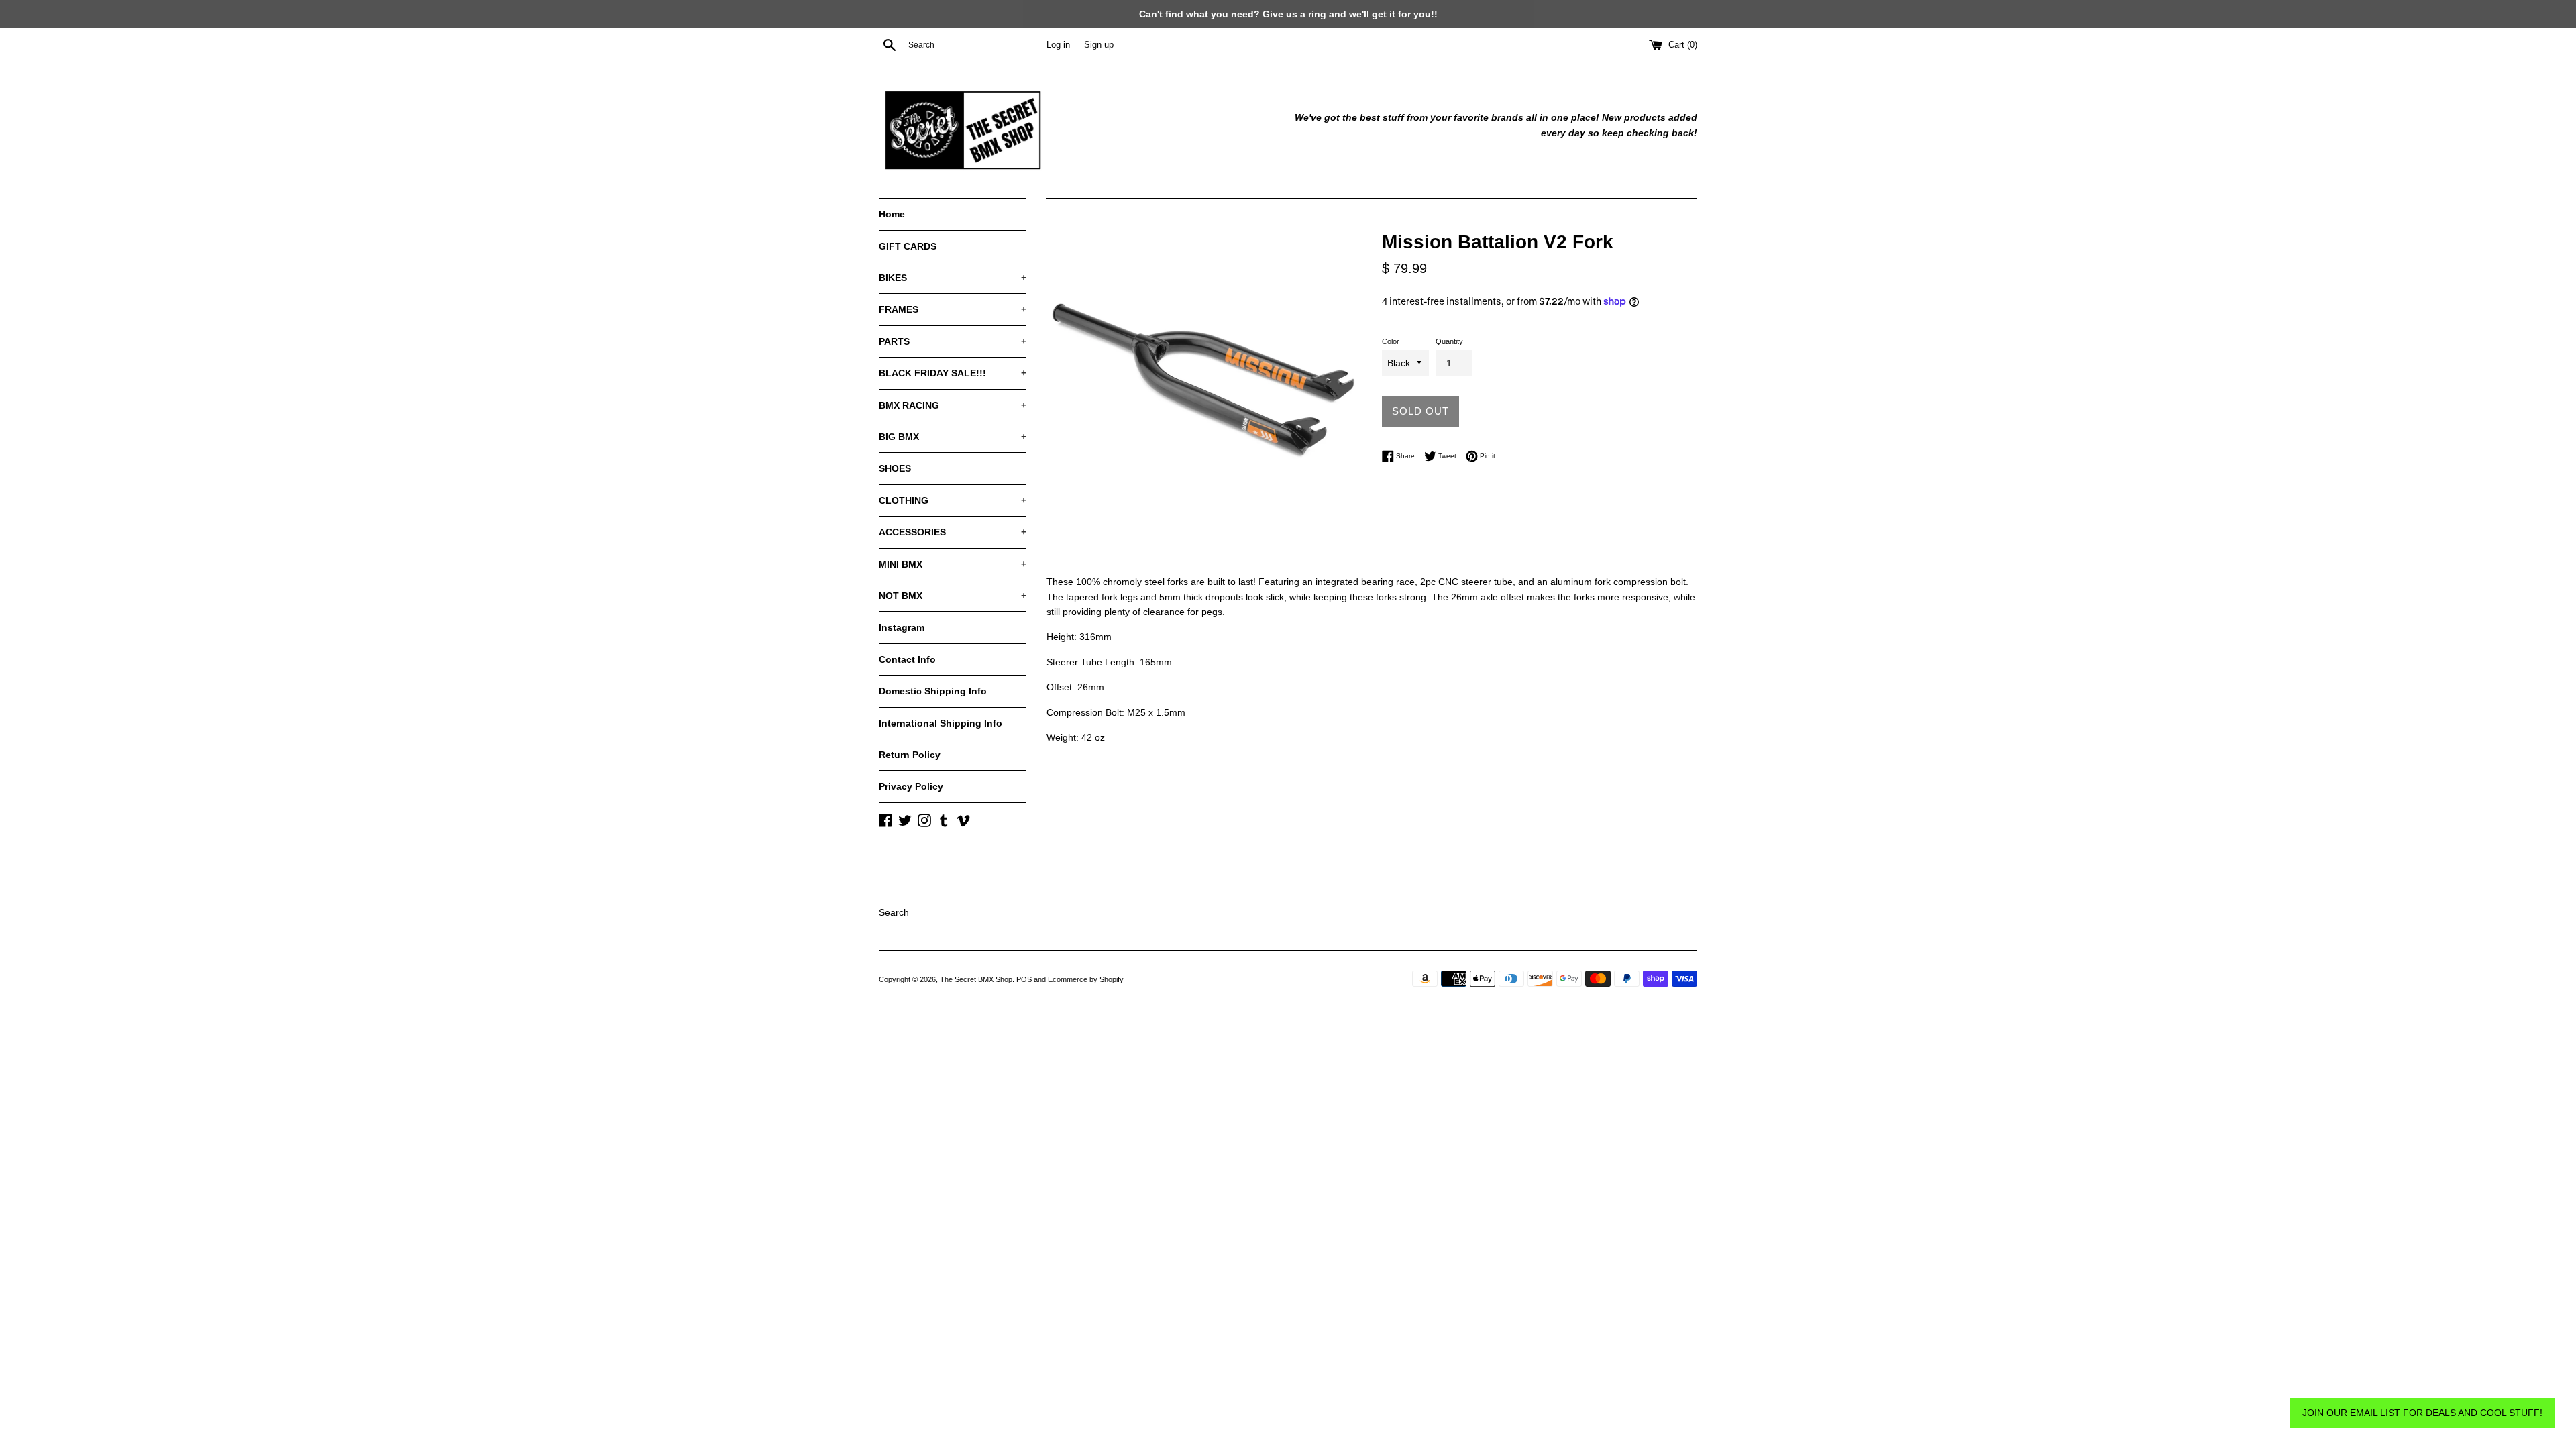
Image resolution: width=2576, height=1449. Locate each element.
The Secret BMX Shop (976, 979)
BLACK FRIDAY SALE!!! (953, 373)
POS (1024, 979)
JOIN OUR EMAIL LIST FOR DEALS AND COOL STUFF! (2422, 1413)
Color (1391, 341)
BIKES (953, 278)
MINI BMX (953, 564)
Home (892, 214)
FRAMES (953, 309)
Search (894, 912)
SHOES (895, 468)
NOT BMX (953, 596)
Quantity (1449, 341)
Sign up (1099, 45)
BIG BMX (953, 437)
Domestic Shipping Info (933, 691)
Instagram (902, 627)
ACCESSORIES (953, 532)
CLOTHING (953, 500)
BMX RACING (953, 405)
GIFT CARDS (908, 246)
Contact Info (907, 659)
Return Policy (910, 755)
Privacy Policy (911, 786)
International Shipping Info (941, 723)
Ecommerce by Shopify (1086, 979)
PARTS (953, 341)
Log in (1058, 45)
